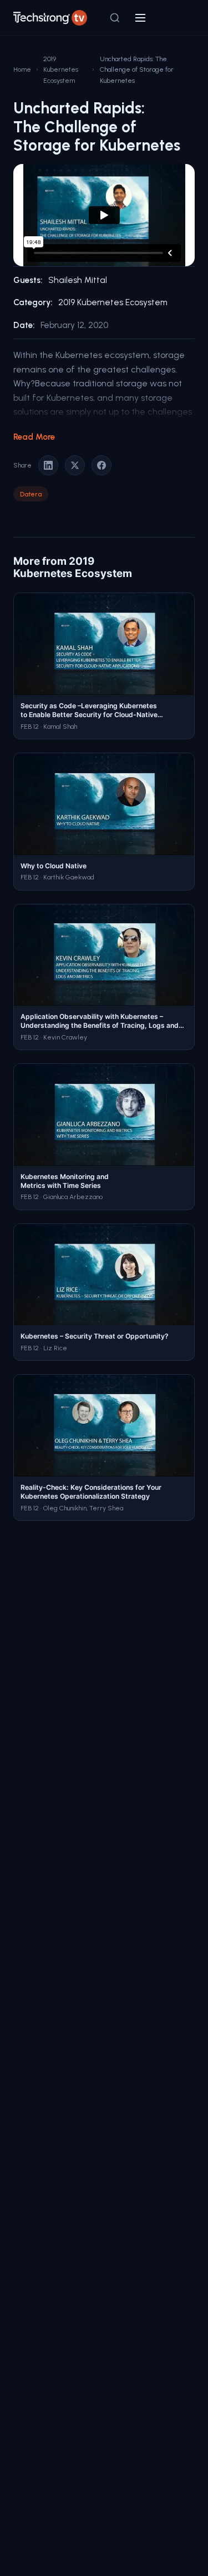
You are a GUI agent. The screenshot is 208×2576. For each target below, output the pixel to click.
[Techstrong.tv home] (50, 18)
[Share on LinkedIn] (48, 465)
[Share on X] (75, 465)
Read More (34, 437)
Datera (31, 494)
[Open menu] (140, 18)
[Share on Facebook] (102, 465)
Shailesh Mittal (78, 280)
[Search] (115, 18)
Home (22, 69)
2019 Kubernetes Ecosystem (61, 69)
